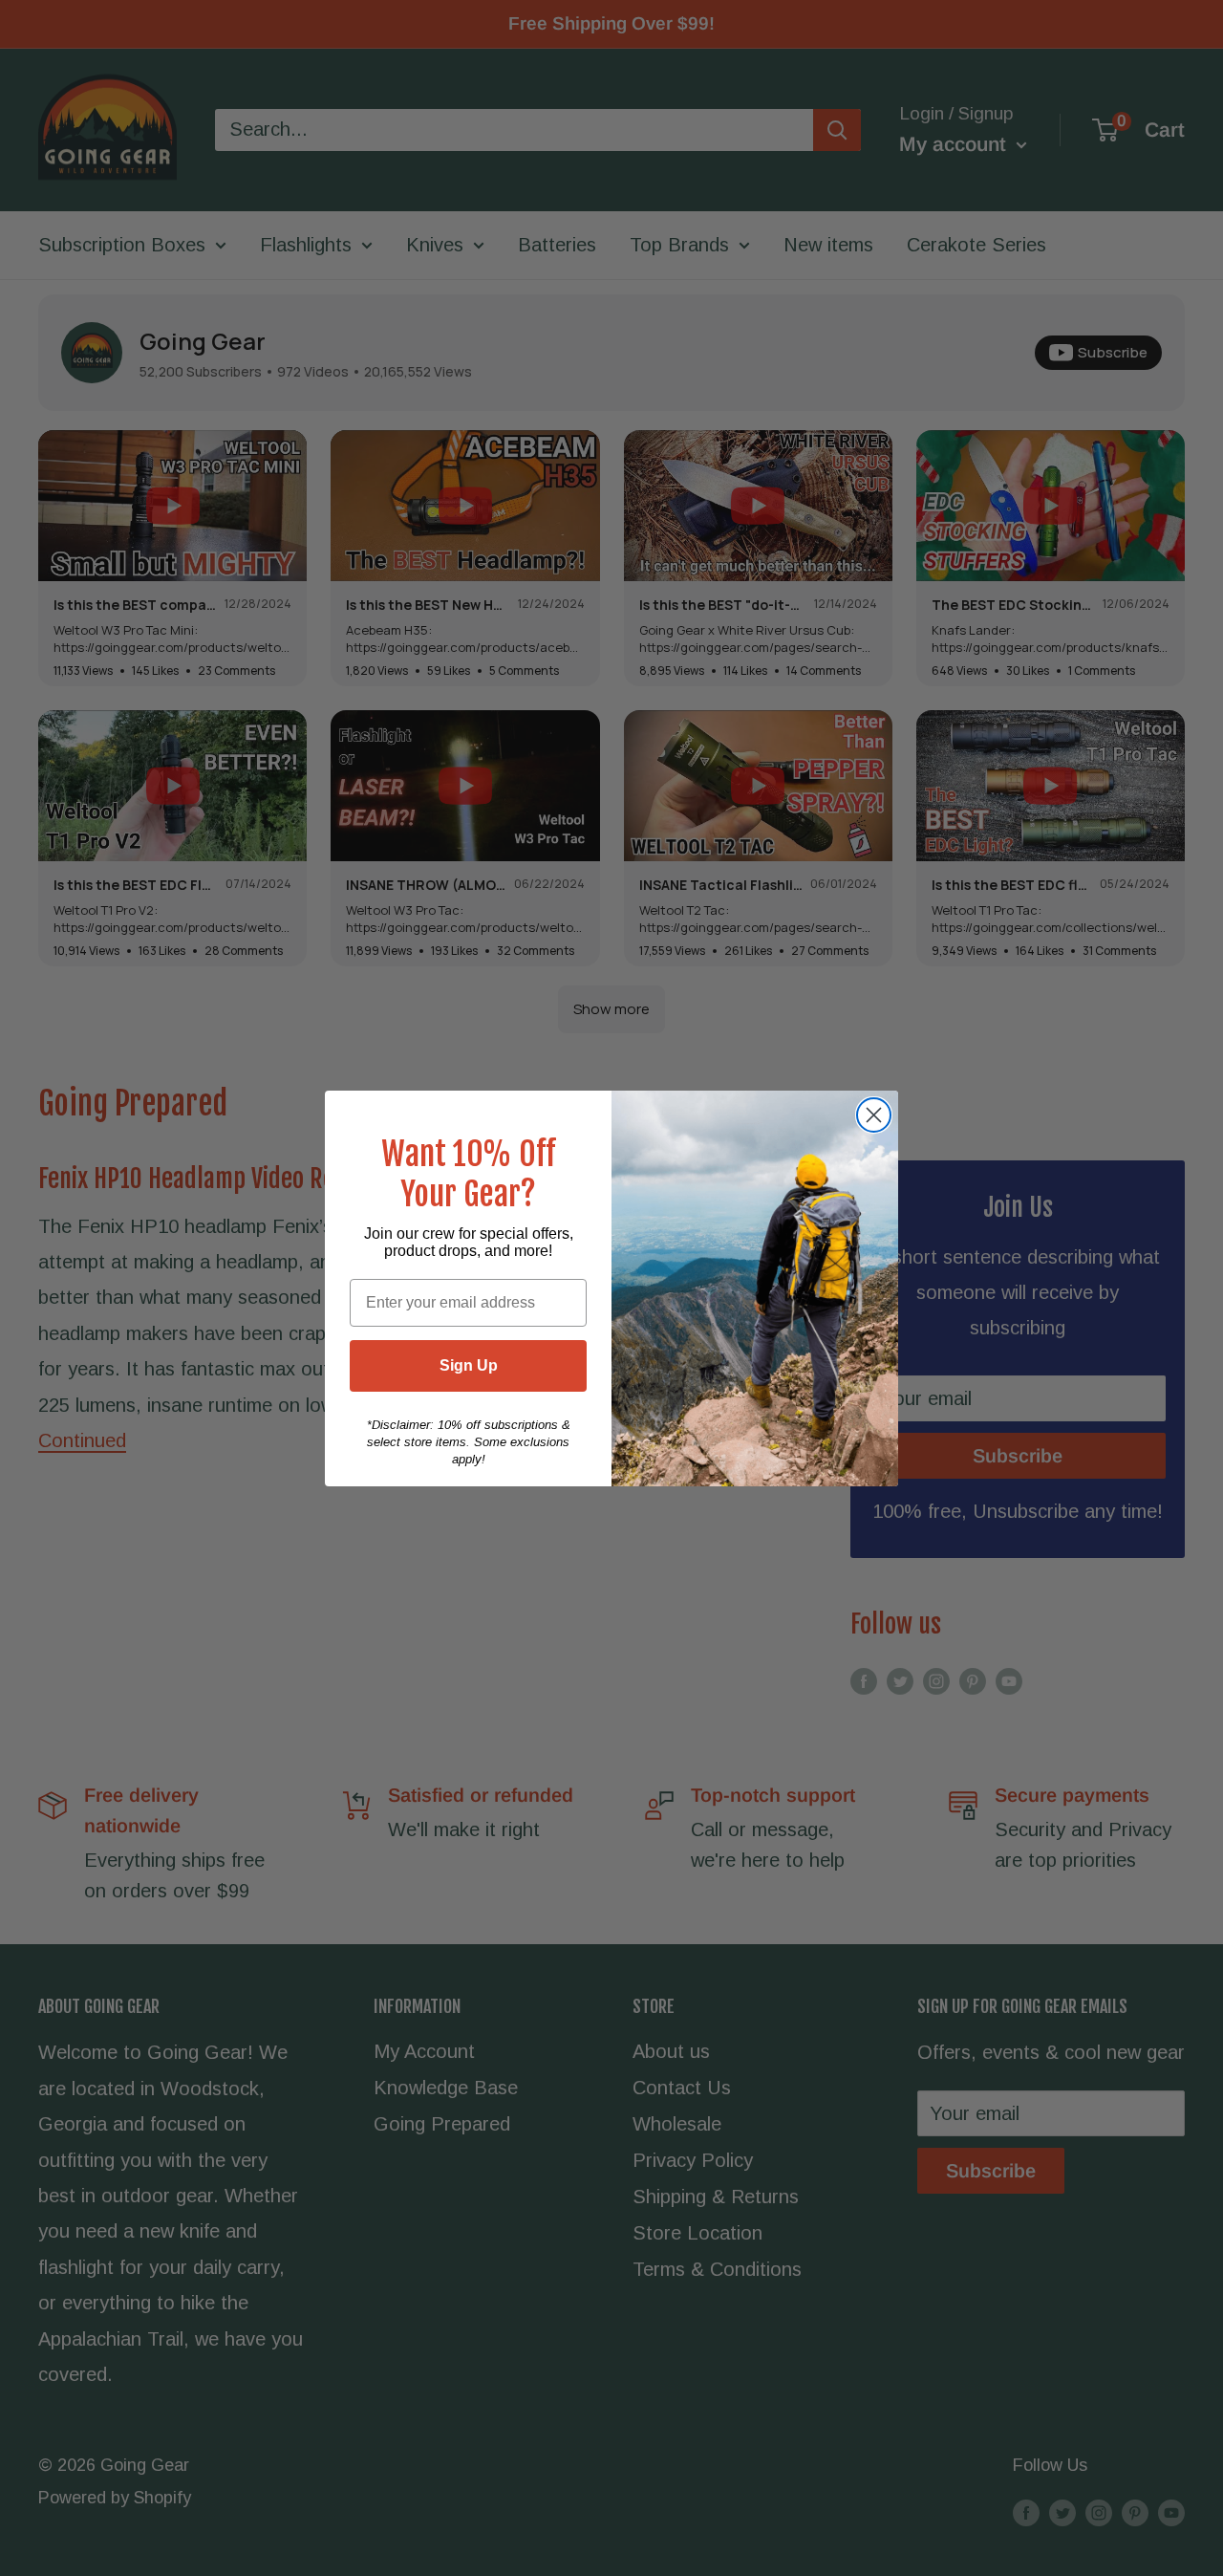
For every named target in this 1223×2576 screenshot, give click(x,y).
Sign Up (469, 1365)
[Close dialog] (874, 1115)
